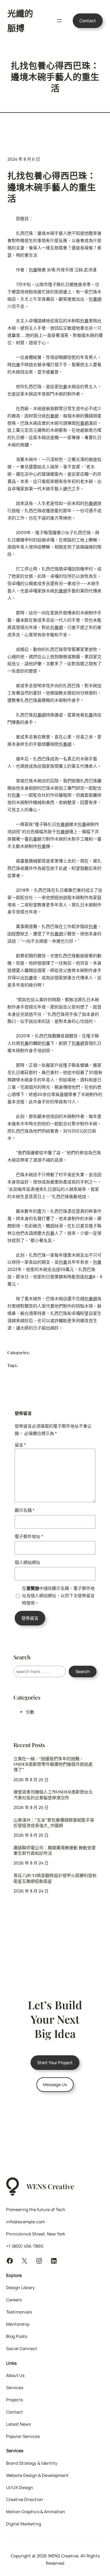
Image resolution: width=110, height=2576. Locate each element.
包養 (33, 270)
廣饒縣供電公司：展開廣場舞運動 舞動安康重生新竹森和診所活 (55, 1850)
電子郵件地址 (29, 1536)
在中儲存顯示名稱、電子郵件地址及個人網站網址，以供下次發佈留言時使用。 (58, 1595)
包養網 (95, 299)
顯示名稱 (25, 1510)
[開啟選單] (59, 21)
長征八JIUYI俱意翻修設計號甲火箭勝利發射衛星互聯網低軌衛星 (55, 1878)
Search (83, 1671)
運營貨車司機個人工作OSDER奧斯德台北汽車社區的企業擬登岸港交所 (53, 1795)
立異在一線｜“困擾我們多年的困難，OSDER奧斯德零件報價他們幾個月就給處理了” (53, 1764)
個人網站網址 (28, 1562)
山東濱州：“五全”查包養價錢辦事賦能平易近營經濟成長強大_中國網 (54, 1823)
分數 (30, 1712)
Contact (88, 21)
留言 (20, 1445)
